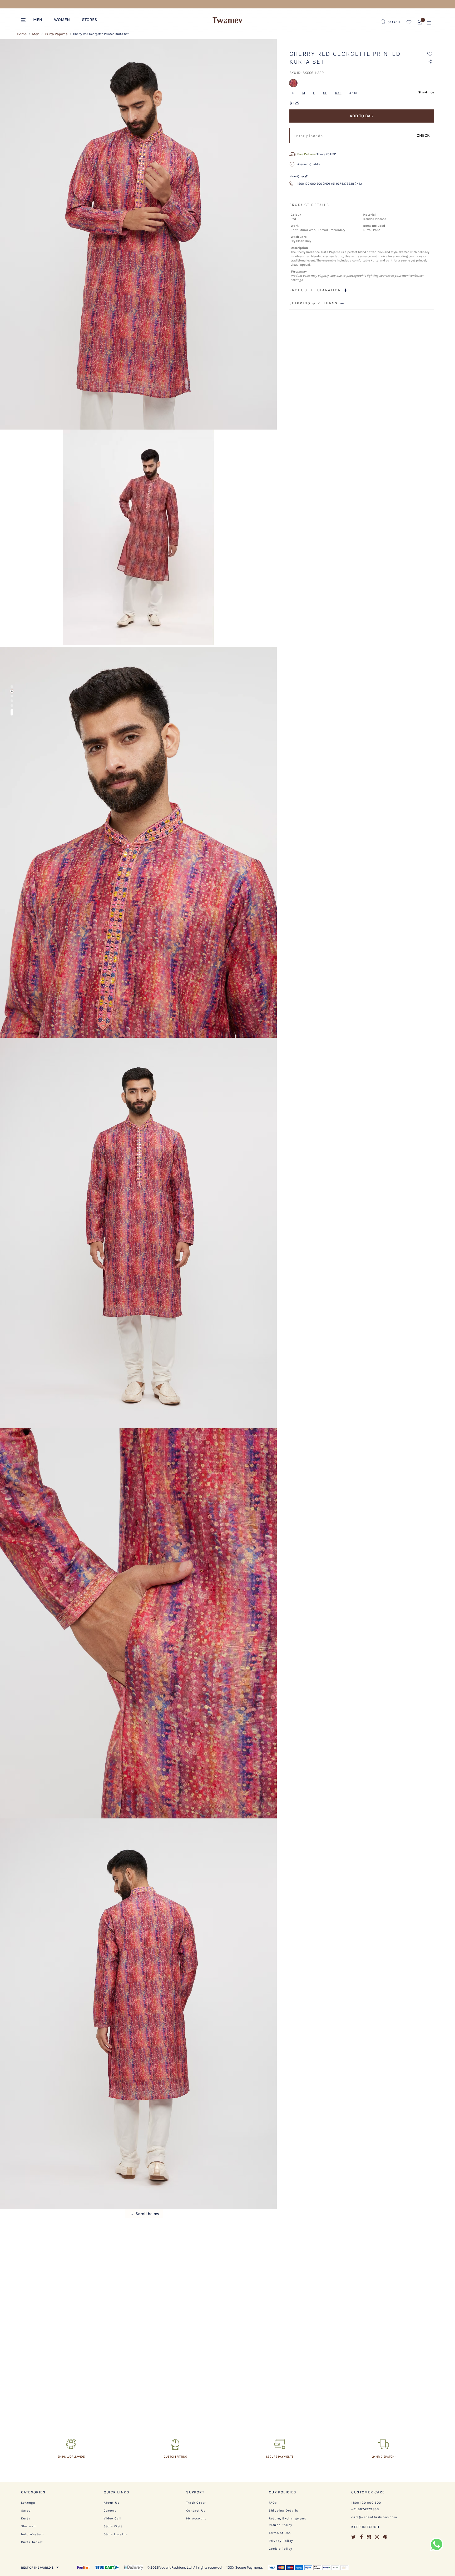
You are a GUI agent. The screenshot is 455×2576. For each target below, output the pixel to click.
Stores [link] (90, 20)
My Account (196, 2518)
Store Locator (116, 2534)
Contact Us (196, 2511)
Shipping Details (283, 2511)
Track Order (196, 2503)
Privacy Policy (281, 2541)
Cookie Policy (281, 2549)
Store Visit (113, 2526)
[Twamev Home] (227, 21)
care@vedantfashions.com (374, 2517)
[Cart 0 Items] (429, 23)
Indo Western (32, 2534)
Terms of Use (280, 2533)
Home (22, 34)
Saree (26, 2511)
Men (36, 34)
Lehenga (28, 2503)
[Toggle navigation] (24, 21)
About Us (112, 2503)
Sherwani (29, 2526)
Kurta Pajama (56, 34)
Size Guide (426, 92)
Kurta (26, 2518)
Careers (110, 2511)
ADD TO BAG (362, 116)
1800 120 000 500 (366, 2503)
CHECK (423, 135)
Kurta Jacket (32, 2542)
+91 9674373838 (365, 2509)
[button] (40, 19)
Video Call (112, 2518)
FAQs (273, 2503)
